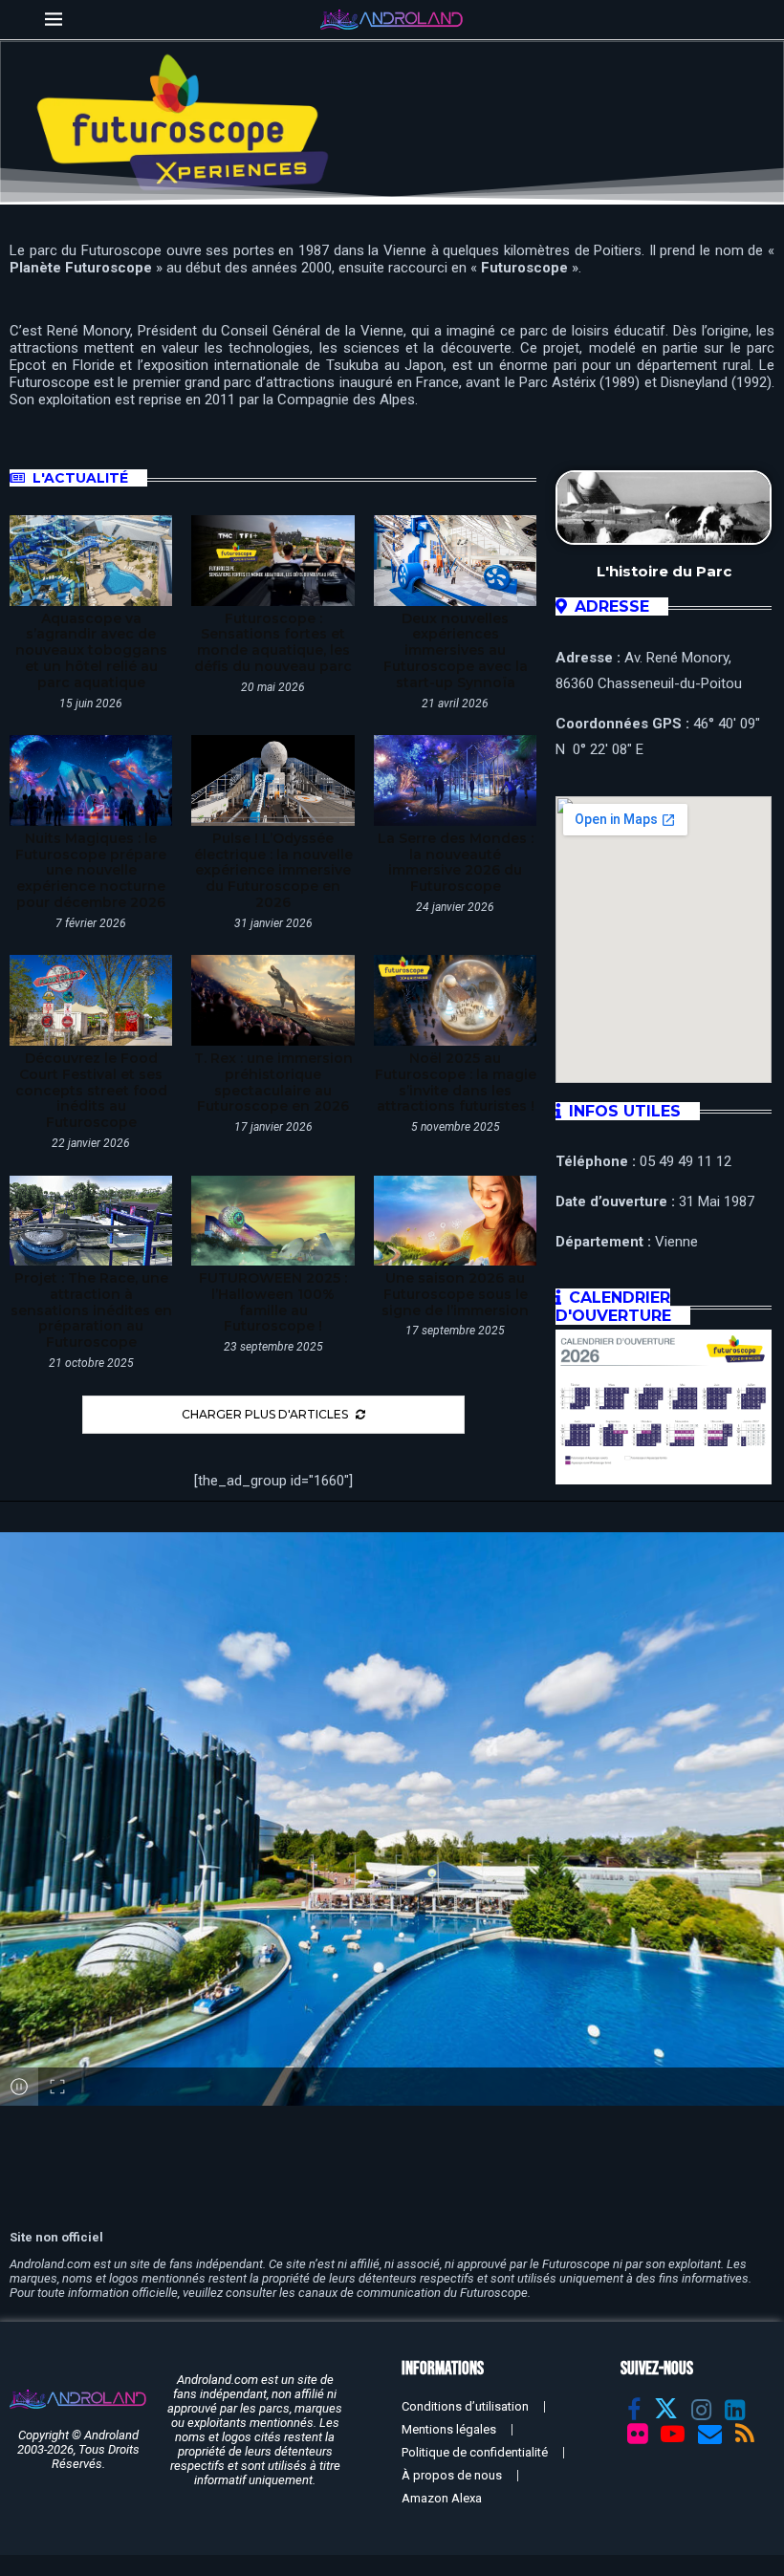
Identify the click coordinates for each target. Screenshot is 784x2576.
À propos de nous (452, 2475)
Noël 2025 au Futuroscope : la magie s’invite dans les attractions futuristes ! (456, 1082)
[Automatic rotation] (19, 2087)
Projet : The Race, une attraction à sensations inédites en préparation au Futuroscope (91, 1310)
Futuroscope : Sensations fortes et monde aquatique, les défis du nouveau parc (273, 642)
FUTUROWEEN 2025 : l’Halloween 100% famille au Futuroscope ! (273, 1302)
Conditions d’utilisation (465, 2406)
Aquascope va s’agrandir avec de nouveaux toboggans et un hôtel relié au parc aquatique (91, 650)
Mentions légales (449, 2429)
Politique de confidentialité (475, 2452)
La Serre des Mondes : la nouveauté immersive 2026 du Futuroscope (456, 862)
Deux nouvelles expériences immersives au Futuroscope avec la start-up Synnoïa (456, 650)
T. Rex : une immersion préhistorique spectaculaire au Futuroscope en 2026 (273, 1082)
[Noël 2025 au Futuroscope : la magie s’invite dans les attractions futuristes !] (455, 1000)
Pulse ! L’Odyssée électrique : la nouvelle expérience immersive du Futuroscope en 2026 (273, 870)
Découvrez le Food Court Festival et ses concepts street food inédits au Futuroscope (91, 1090)
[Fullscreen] (57, 2087)
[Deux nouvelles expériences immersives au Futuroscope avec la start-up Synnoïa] (455, 561)
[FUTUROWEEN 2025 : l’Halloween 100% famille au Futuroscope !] (272, 1221)
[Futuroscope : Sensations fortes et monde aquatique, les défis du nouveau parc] (272, 561)
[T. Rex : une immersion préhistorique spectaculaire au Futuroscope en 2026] (272, 1000)
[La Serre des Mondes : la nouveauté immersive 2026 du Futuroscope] (455, 780)
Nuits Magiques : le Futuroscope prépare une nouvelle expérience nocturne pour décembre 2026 (91, 870)
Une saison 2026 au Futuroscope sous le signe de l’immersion (455, 1294)
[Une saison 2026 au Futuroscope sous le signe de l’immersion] (455, 1221)
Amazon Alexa (442, 2498)
